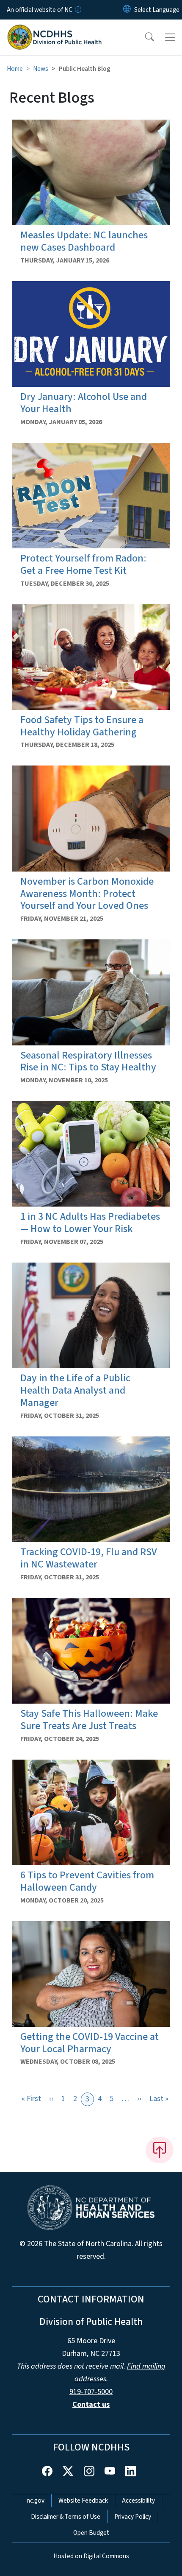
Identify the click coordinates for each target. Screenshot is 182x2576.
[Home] (54, 29)
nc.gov (36, 2501)
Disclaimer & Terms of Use (66, 2517)
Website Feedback (83, 2501)
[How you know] (77, 10)
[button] (144, 37)
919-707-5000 (91, 2392)
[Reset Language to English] (127, 10)
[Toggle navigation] (170, 37)
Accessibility (138, 2501)
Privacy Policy (133, 2517)
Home (15, 69)
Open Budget (91, 2533)
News (41, 69)
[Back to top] (160, 2150)
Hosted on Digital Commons (91, 2556)
